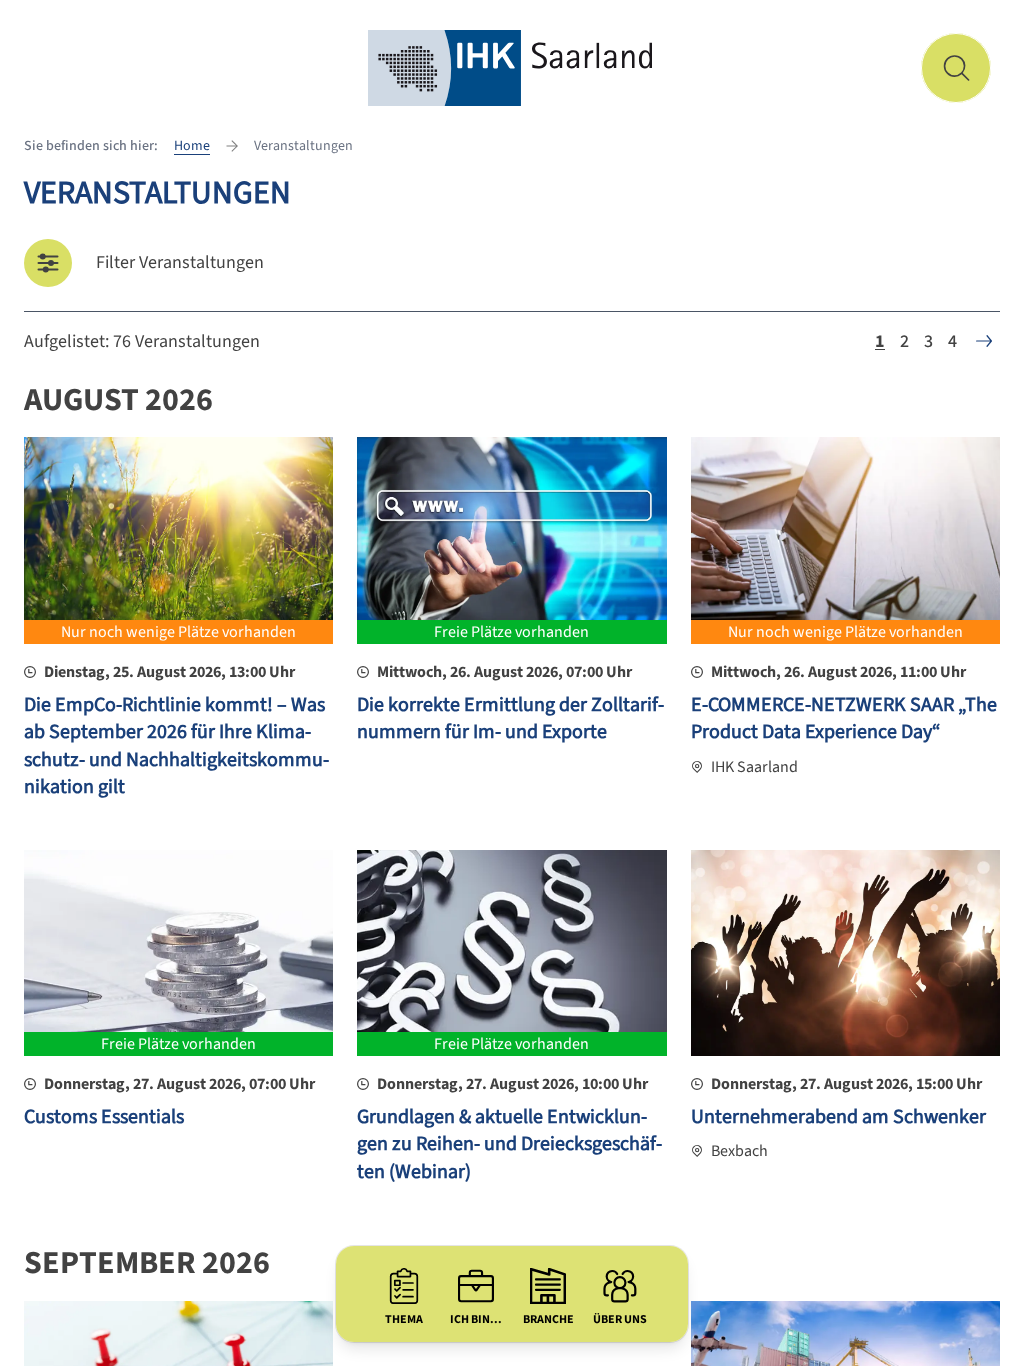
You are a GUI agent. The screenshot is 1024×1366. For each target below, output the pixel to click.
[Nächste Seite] (984, 341)
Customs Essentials (104, 1117)
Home (192, 146)
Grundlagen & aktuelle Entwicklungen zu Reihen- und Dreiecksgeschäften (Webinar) (509, 1144)
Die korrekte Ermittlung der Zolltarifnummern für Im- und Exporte (510, 719)
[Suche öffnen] (956, 68)
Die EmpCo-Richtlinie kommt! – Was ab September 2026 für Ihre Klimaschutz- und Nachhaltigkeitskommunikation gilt (176, 746)
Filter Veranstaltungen (180, 262)
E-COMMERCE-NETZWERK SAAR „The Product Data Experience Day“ (844, 719)
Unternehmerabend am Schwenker (838, 1117)
